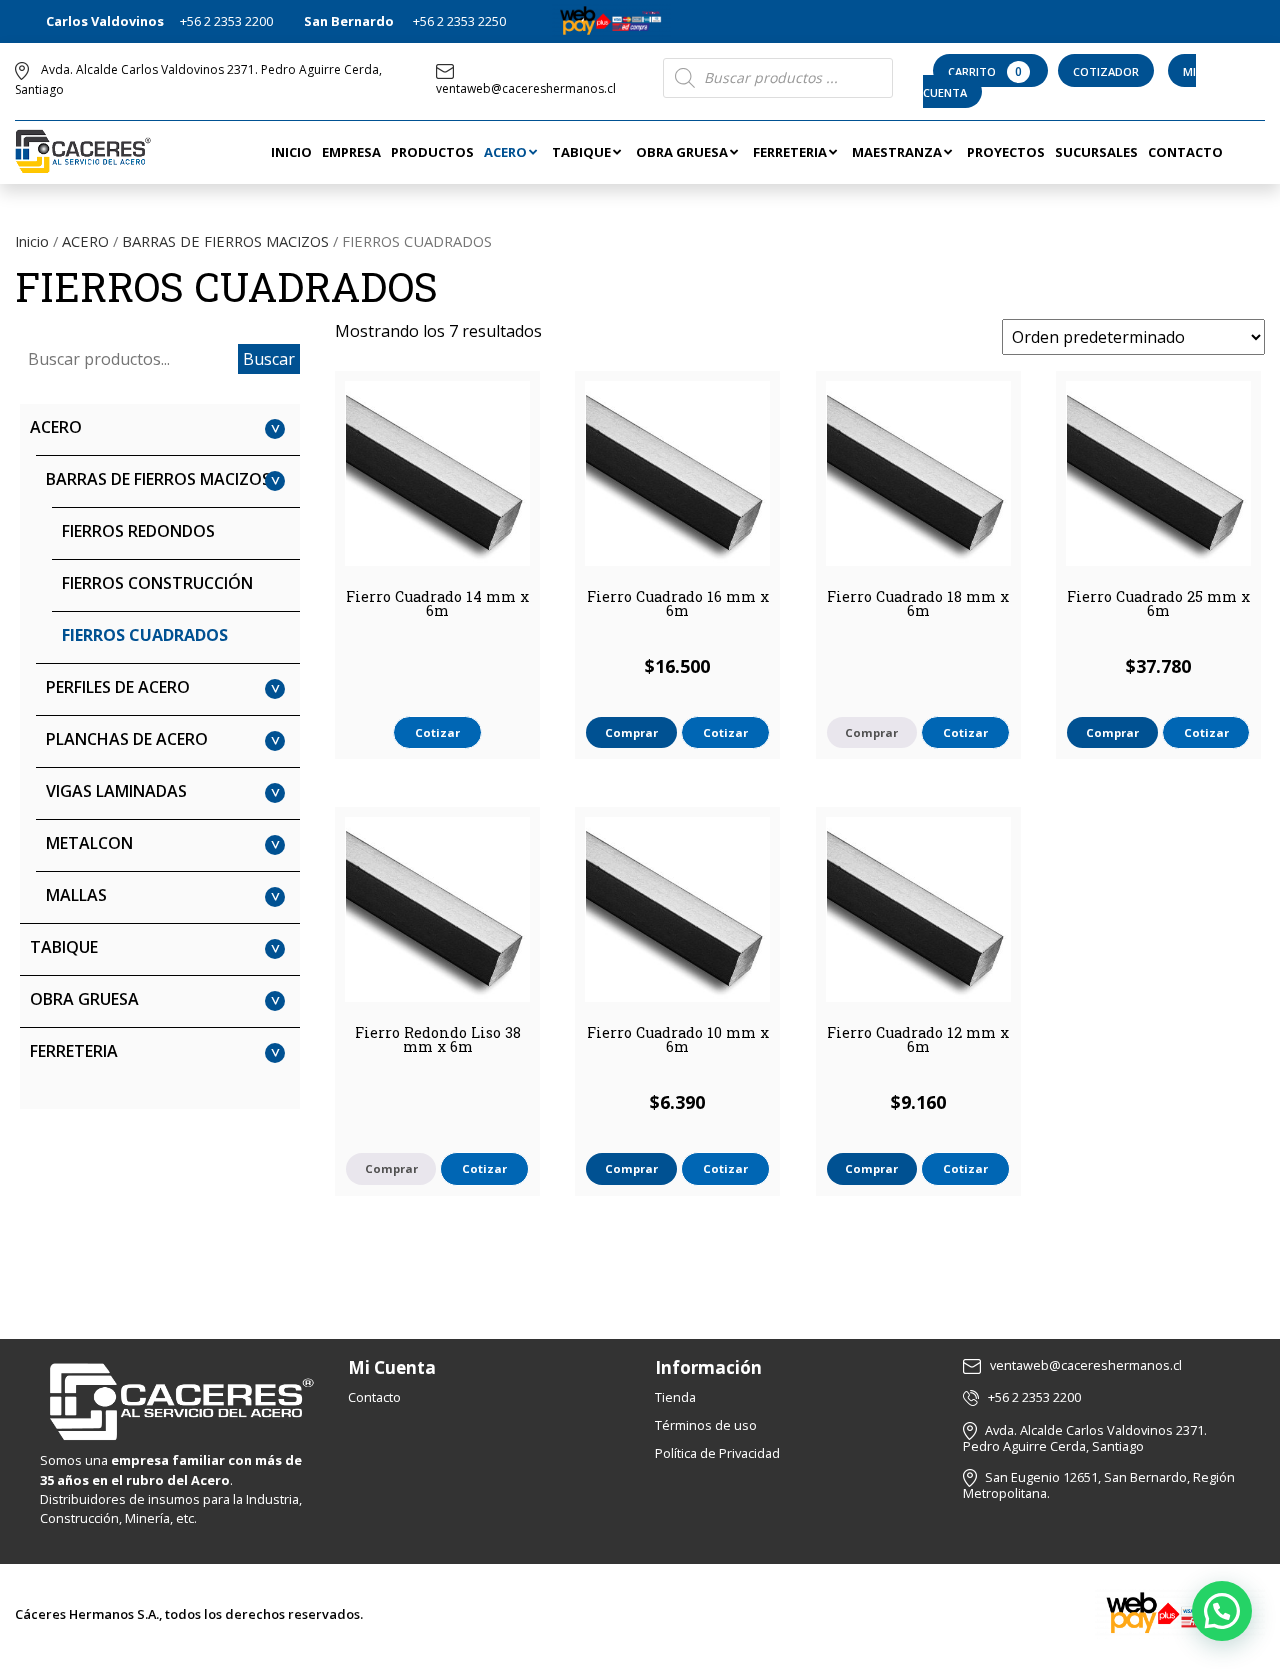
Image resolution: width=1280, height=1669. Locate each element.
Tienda (675, 1397)
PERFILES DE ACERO (118, 687)
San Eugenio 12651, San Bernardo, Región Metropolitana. (1099, 1485)
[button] (1222, 1611)
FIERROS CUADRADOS (145, 635)
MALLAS (76, 895)
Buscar (269, 359)
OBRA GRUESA (84, 999)
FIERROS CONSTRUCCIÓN (157, 583)
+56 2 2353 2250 (459, 21)
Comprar (871, 732)
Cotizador (1106, 71)
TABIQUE (64, 947)
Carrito (985, 71)
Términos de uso (706, 1425)
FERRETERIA (74, 1051)
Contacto (374, 1397)
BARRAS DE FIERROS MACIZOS (225, 241)
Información (708, 1367)
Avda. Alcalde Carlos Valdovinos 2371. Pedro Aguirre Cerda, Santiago (1085, 1438)
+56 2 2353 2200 (226, 21)
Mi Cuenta (392, 1367)
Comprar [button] (631, 732)
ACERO (85, 241)
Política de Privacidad (717, 1453)
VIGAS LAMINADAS (116, 791)
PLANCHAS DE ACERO (127, 739)
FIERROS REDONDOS (138, 531)
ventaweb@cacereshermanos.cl (526, 88)
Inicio (32, 241)
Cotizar (437, 732)
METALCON (89, 843)
